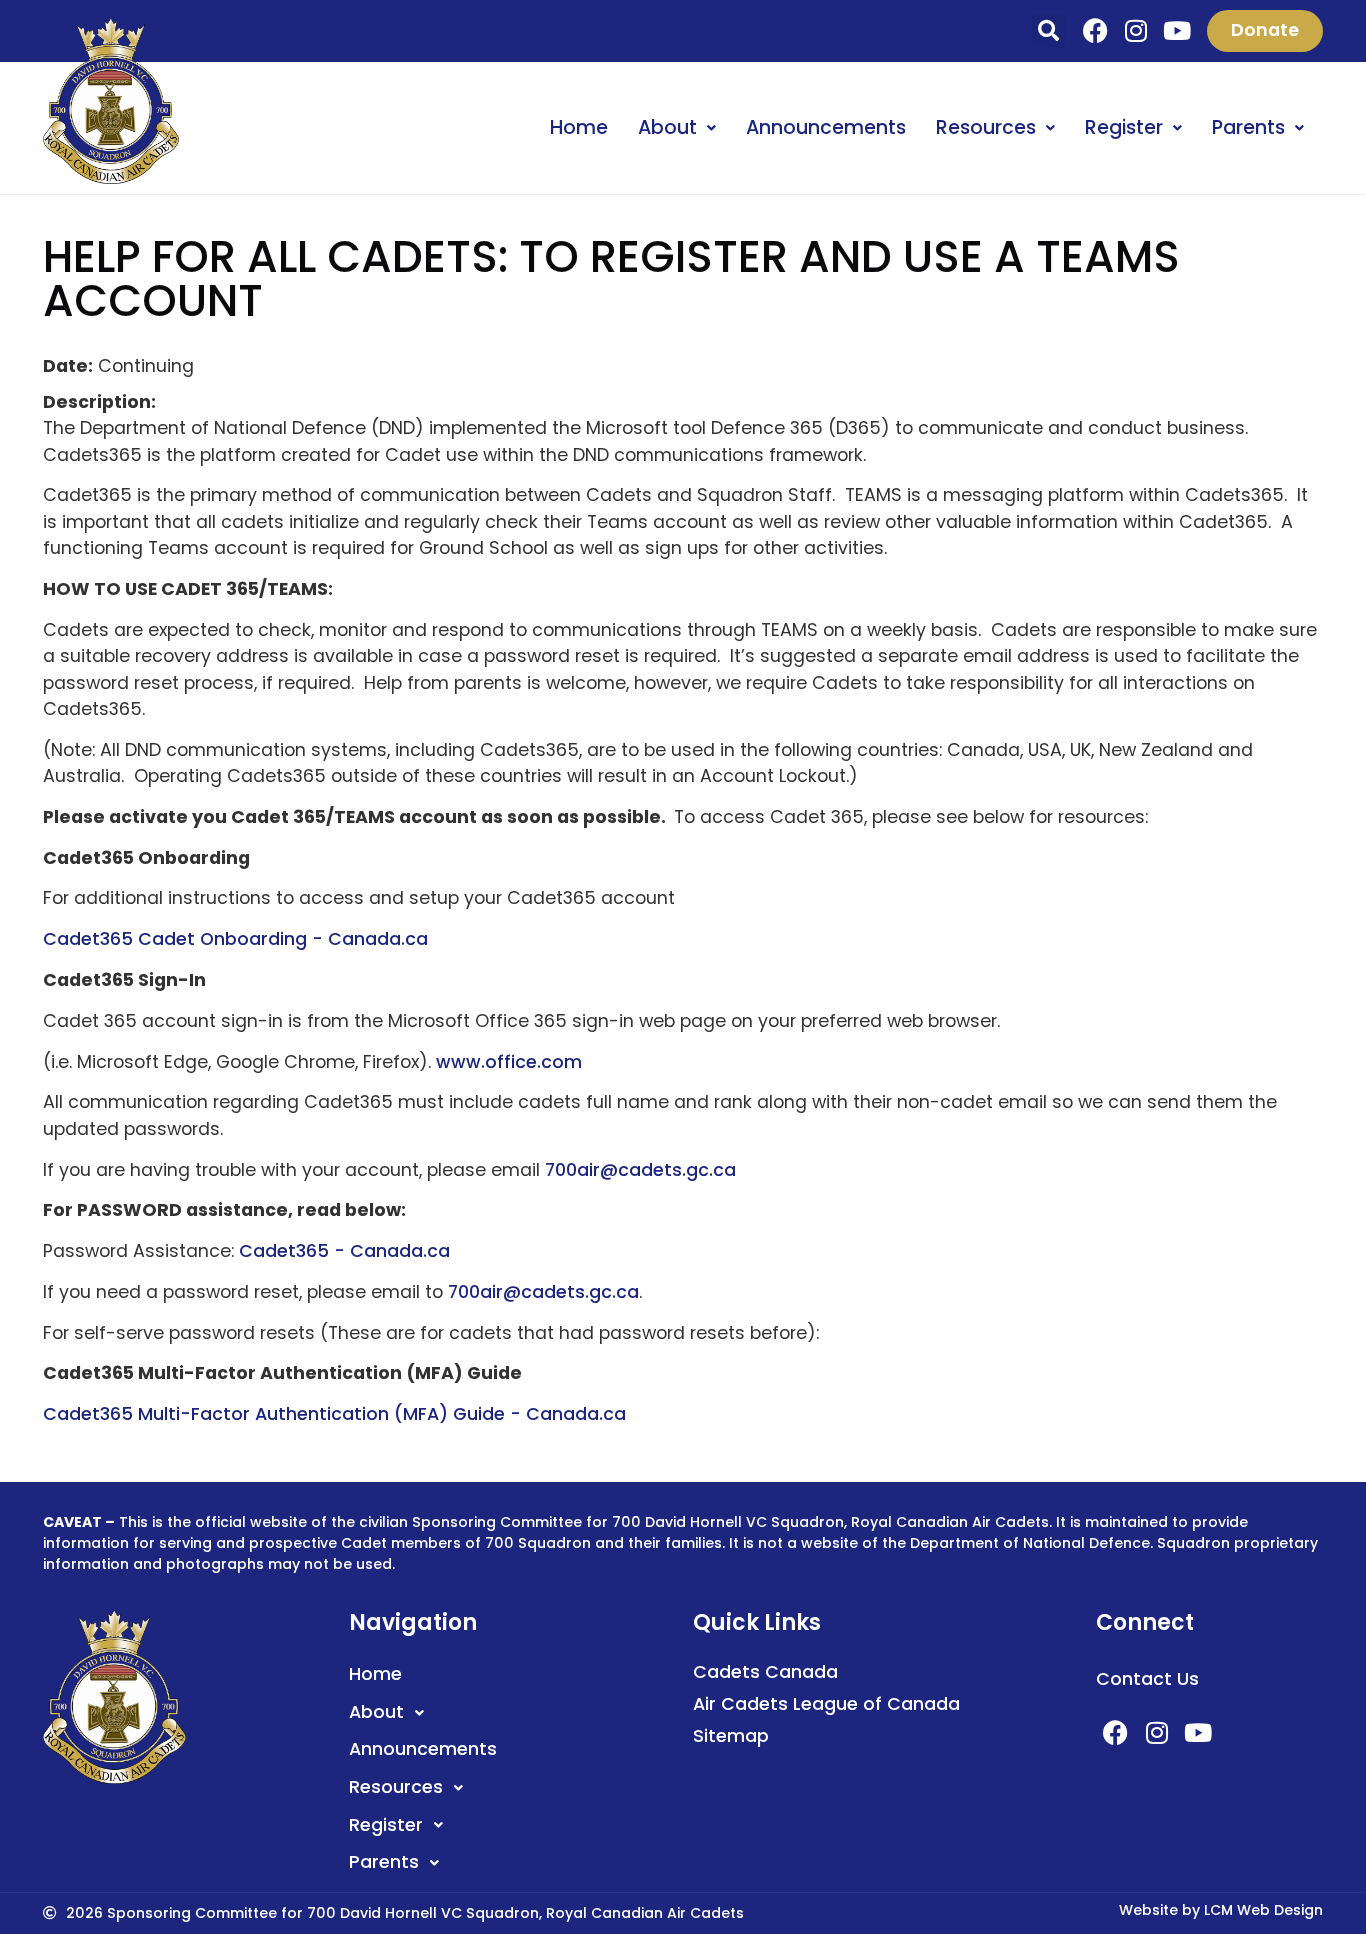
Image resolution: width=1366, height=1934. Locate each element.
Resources (986, 127)
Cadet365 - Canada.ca (344, 1251)
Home (579, 127)
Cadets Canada (765, 1672)
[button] (1048, 30)
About (667, 127)
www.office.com (509, 1062)
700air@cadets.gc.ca (640, 1170)
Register (1124, 127)
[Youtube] (1177, 31)
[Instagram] (1136, 31)
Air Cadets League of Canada (826, 1704)
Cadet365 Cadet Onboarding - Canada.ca (235, 939)
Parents (1248, 127)
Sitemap (731, 1736)
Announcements (826, 127)
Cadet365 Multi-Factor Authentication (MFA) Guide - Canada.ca (334, 1414)
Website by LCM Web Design (1221, 1910)
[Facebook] (1095, 31)
